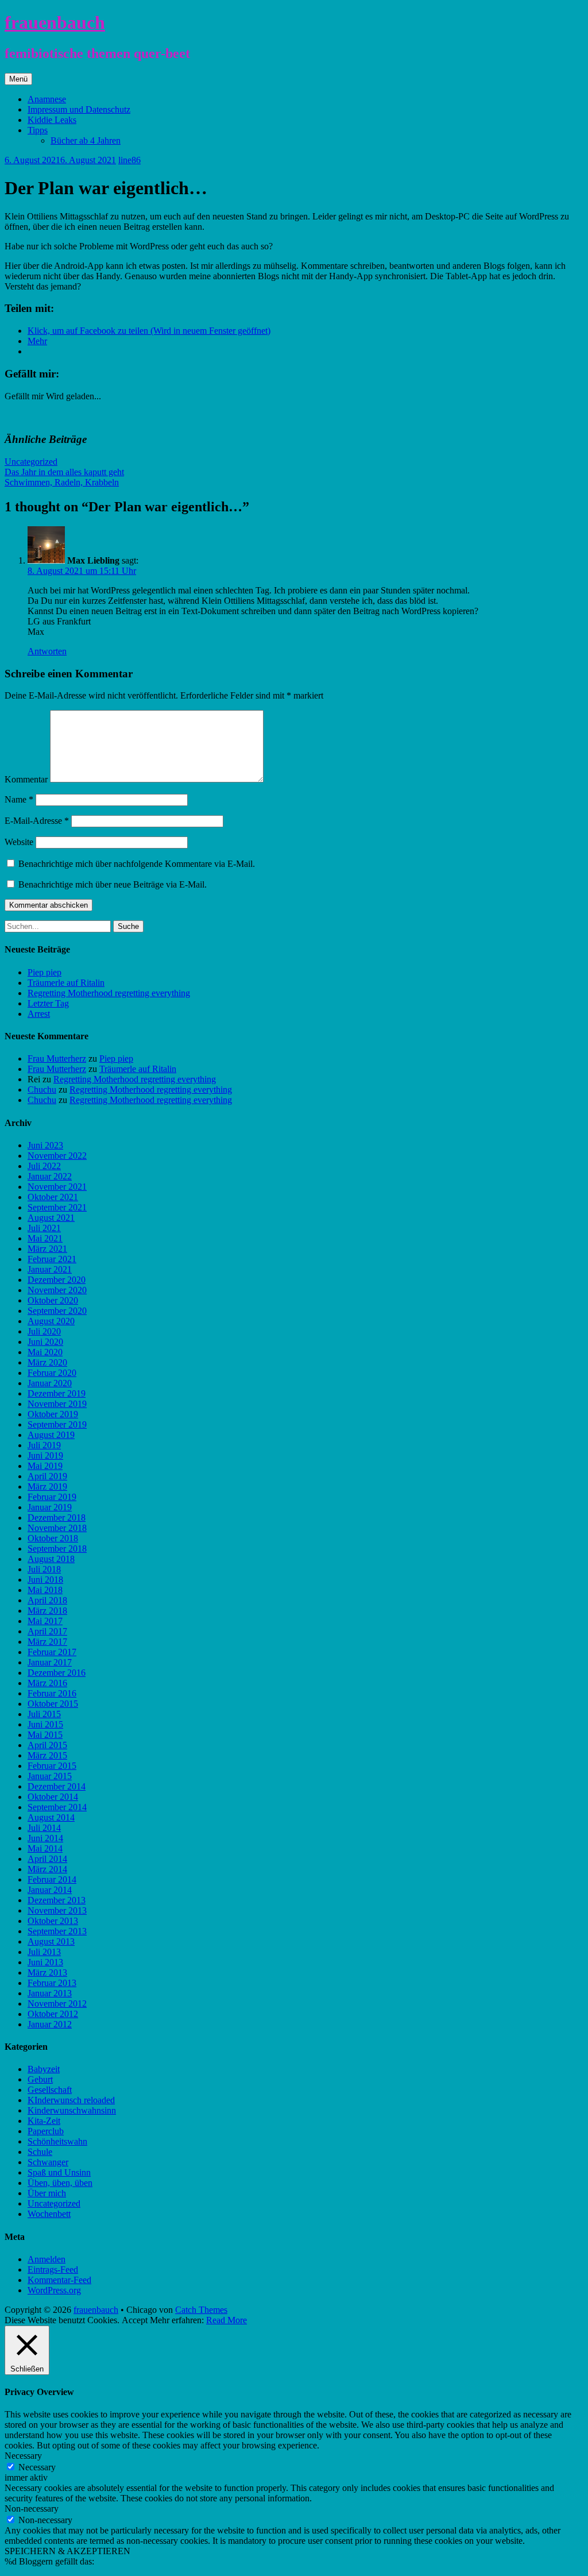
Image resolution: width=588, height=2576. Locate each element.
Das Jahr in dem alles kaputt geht (64, 472)
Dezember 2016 (57, 1673)
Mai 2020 (45, 1352)
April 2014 (47, 1859)
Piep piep (45, 972)
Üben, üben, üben (60, 2183)
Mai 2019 (45, 1466)
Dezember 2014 (57, 1786)
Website (19, 842)
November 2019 (57, 1404)
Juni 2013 (45, 1962)
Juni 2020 (45, 1342)
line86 (129, 160)
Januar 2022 (50, 1176)
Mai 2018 (45, 1590)
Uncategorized (31, 462)
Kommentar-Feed (59, 2280)
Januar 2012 (50, 2024)
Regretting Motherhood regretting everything (109, 993)
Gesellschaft (50, 2090)
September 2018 (57, 1549)
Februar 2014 (52, 1879)
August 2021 (51, 1218)
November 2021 (57, 1187)
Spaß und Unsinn (59, 2172)
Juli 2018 (44, 1569)
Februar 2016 (52, 1693)
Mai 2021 (45, 1238)
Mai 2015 (45, 1735)
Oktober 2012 (53, 2014)
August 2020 (51, 1321)
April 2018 (47, 1600)
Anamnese (47, 99)
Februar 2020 (52, 1373)
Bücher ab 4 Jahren (86, 140)
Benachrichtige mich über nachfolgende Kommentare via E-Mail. (137, 864)
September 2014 (57, 1807)
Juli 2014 (44, 1828)
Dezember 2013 (57, 1900)
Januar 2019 (50, 1507)
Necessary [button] (23, 2456)
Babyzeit (44, 2069)
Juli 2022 (44, 1166)
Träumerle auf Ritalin (66, 983)
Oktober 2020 (53, 1300)
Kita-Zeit (44, 2121)
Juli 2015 (44, 1714)
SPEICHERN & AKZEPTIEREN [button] (67, 2551)
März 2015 (47, 1755)
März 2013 (47, 1973)
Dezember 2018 (57, 1518)
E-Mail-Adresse (37, 821)
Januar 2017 (50, 1662)
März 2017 (47, 1642)
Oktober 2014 (53, 1797)
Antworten (47, 651)
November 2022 (57, 1156)
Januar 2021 (50, 1269)
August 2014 (51, 1817)
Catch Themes (201, 2310)
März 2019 (47, 1486)
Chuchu (42, 1090)
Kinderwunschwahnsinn (72, 2110)
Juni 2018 (45, 1580)
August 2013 (51, 1941)
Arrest (39, 1014)
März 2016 (47, 1683)
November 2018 (57, 1528)
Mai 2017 (45, 1621)
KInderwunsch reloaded (71, 2100)
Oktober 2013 (53, 1921)
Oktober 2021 (53, 1197)
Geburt (40, 2079)
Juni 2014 (45, 1838)
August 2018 (51, 1559)
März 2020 (47, 1362)
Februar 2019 (52, 1497)
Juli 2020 (44, 1331)
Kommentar (26, 779)
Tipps (38, 130)
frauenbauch (55, 22)
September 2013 (57, 1931)
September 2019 (57, 1424)
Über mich (47, 2193)
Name (19, 799)
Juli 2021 (44, 1228)
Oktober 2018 (53, 1538)
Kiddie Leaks (52, 120)
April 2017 (47, 1631)
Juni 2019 (45, 1455)
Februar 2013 (52, 1983)
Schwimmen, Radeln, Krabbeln (62, 482)
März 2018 (47, 1611)
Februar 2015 (52, 1766)
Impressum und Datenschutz (79, 109)
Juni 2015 (45, 1724)
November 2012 (57, 2004)
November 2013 (57, 1910)
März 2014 (47, 1869)
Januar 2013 (50, 1993)
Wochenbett (49, 2214)
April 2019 (47, 1476)
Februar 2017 (52, 1652)
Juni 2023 (45, 1145)
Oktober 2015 (53, 1704)
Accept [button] (135, 2320)
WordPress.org (54, 2290)
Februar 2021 (52, 1259)
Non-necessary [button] (32, 2508)
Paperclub (46, 2131)
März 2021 (47, 1249)
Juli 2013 (44, 1952)
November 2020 (57, 1290)
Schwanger (48, 2162)
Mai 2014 (45, 1848)
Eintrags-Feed (53, 2270)
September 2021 (57, 1207)
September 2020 (57, 1311)
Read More (227, 2320)
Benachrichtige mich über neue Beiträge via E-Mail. (113, 884)
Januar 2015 (50, 1776)
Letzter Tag (48, 1003)
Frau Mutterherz (57, 1058)
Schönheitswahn (57, 2141)
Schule (40, 2152)
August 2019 (51, 1435)
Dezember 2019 (57, 1393)
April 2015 (47, 1745)
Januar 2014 (50, 1890)
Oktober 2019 (53, 1414)
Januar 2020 (50, 1383)
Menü (18, 79)
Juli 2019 (44, 1445)
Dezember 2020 (57, 1280)
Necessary (37, 2467)
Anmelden (47, 2259)
